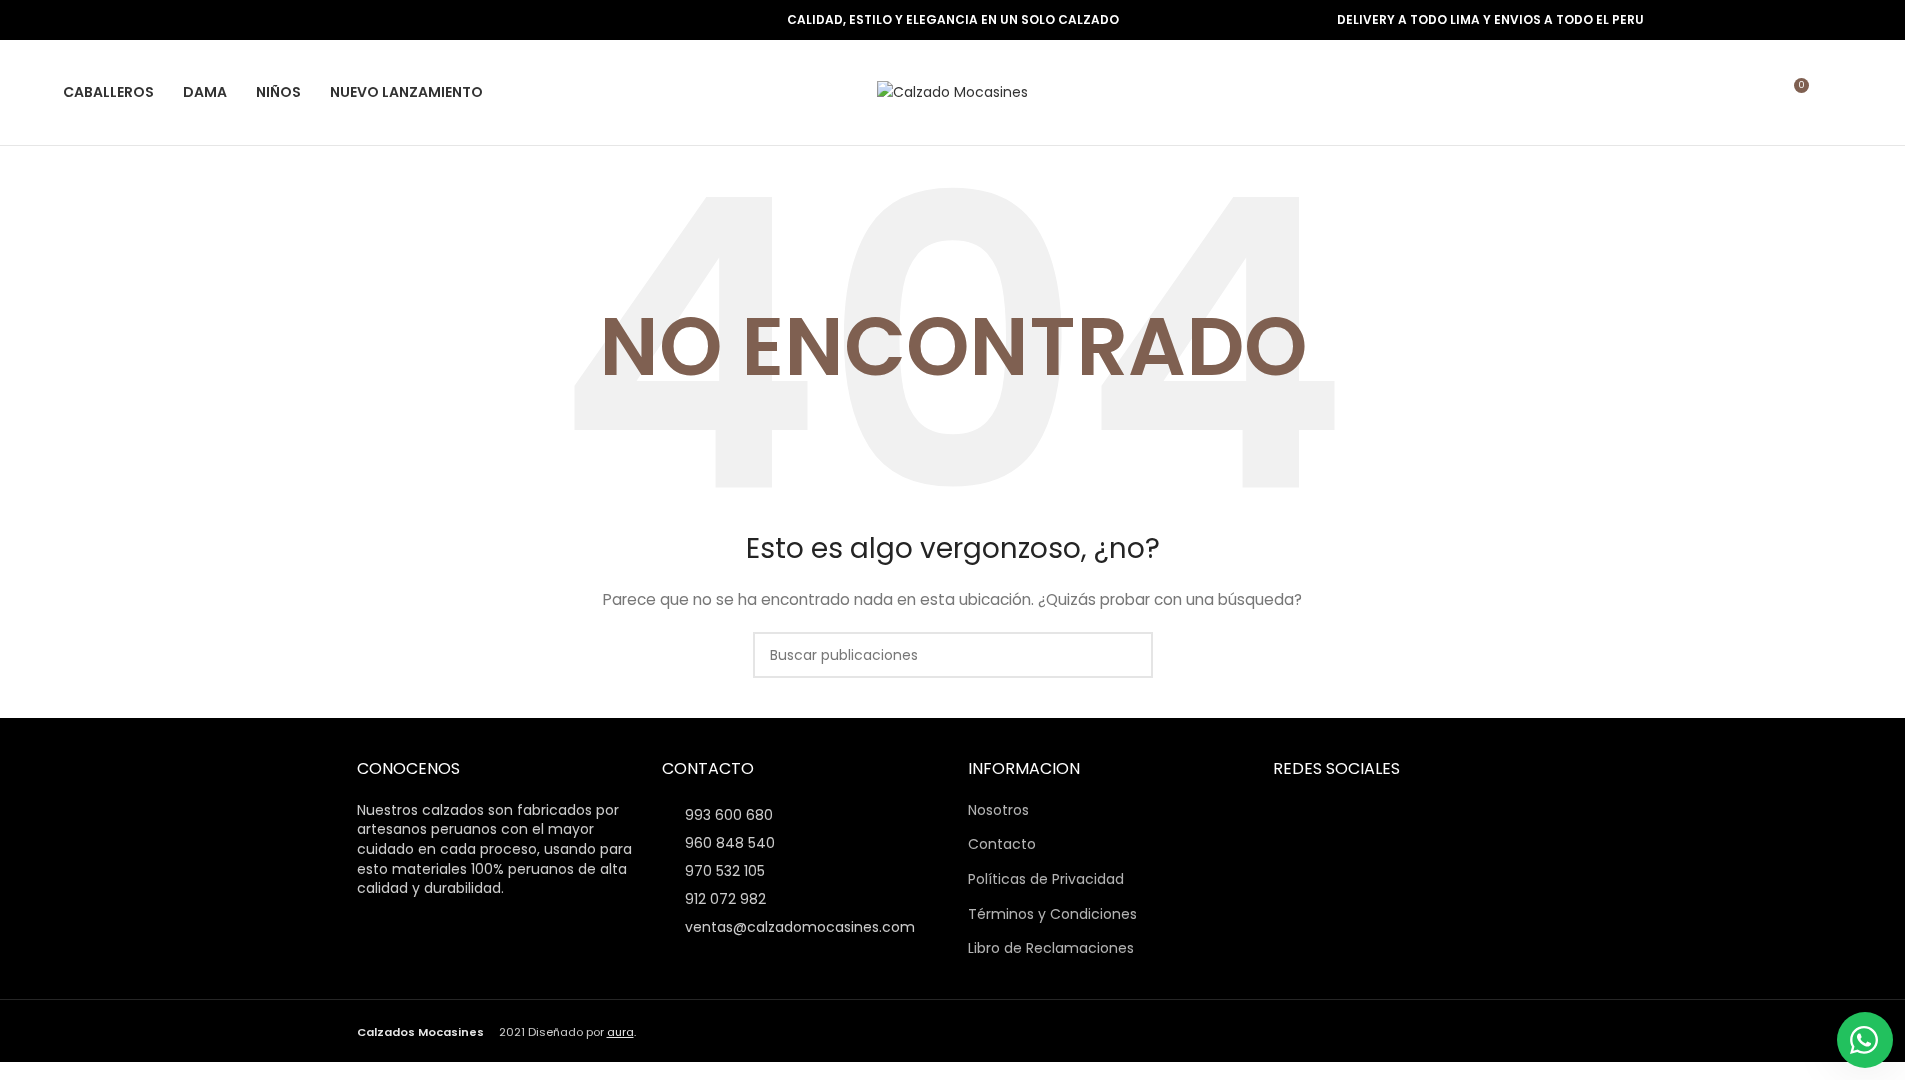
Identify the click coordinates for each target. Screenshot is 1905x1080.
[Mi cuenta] (1756, 93)
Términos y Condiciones (1052, 914)
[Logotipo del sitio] (952, 91)
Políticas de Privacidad (1046, 879)
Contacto (1002, 844)
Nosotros (998, 810)
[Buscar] (1834, 93)
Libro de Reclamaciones (1051, 948)
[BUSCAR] (1130, 655)
